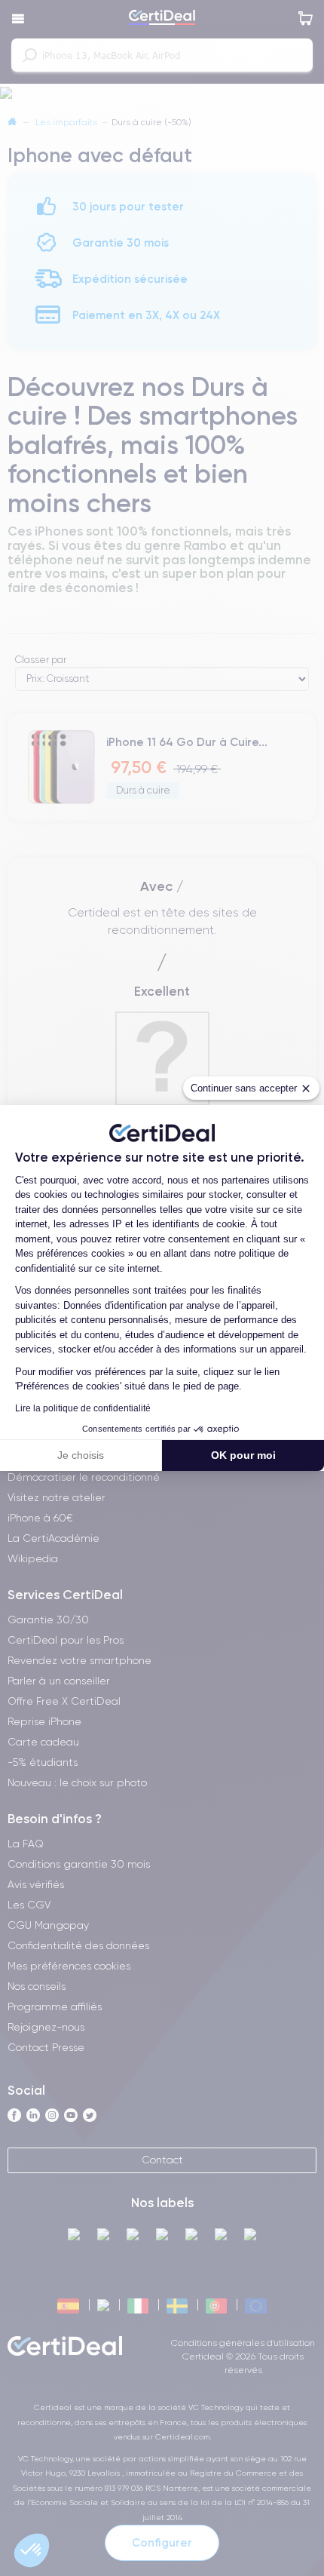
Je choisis (81, 1455)
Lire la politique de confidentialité (83, 1408)
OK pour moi (243, 1455)
